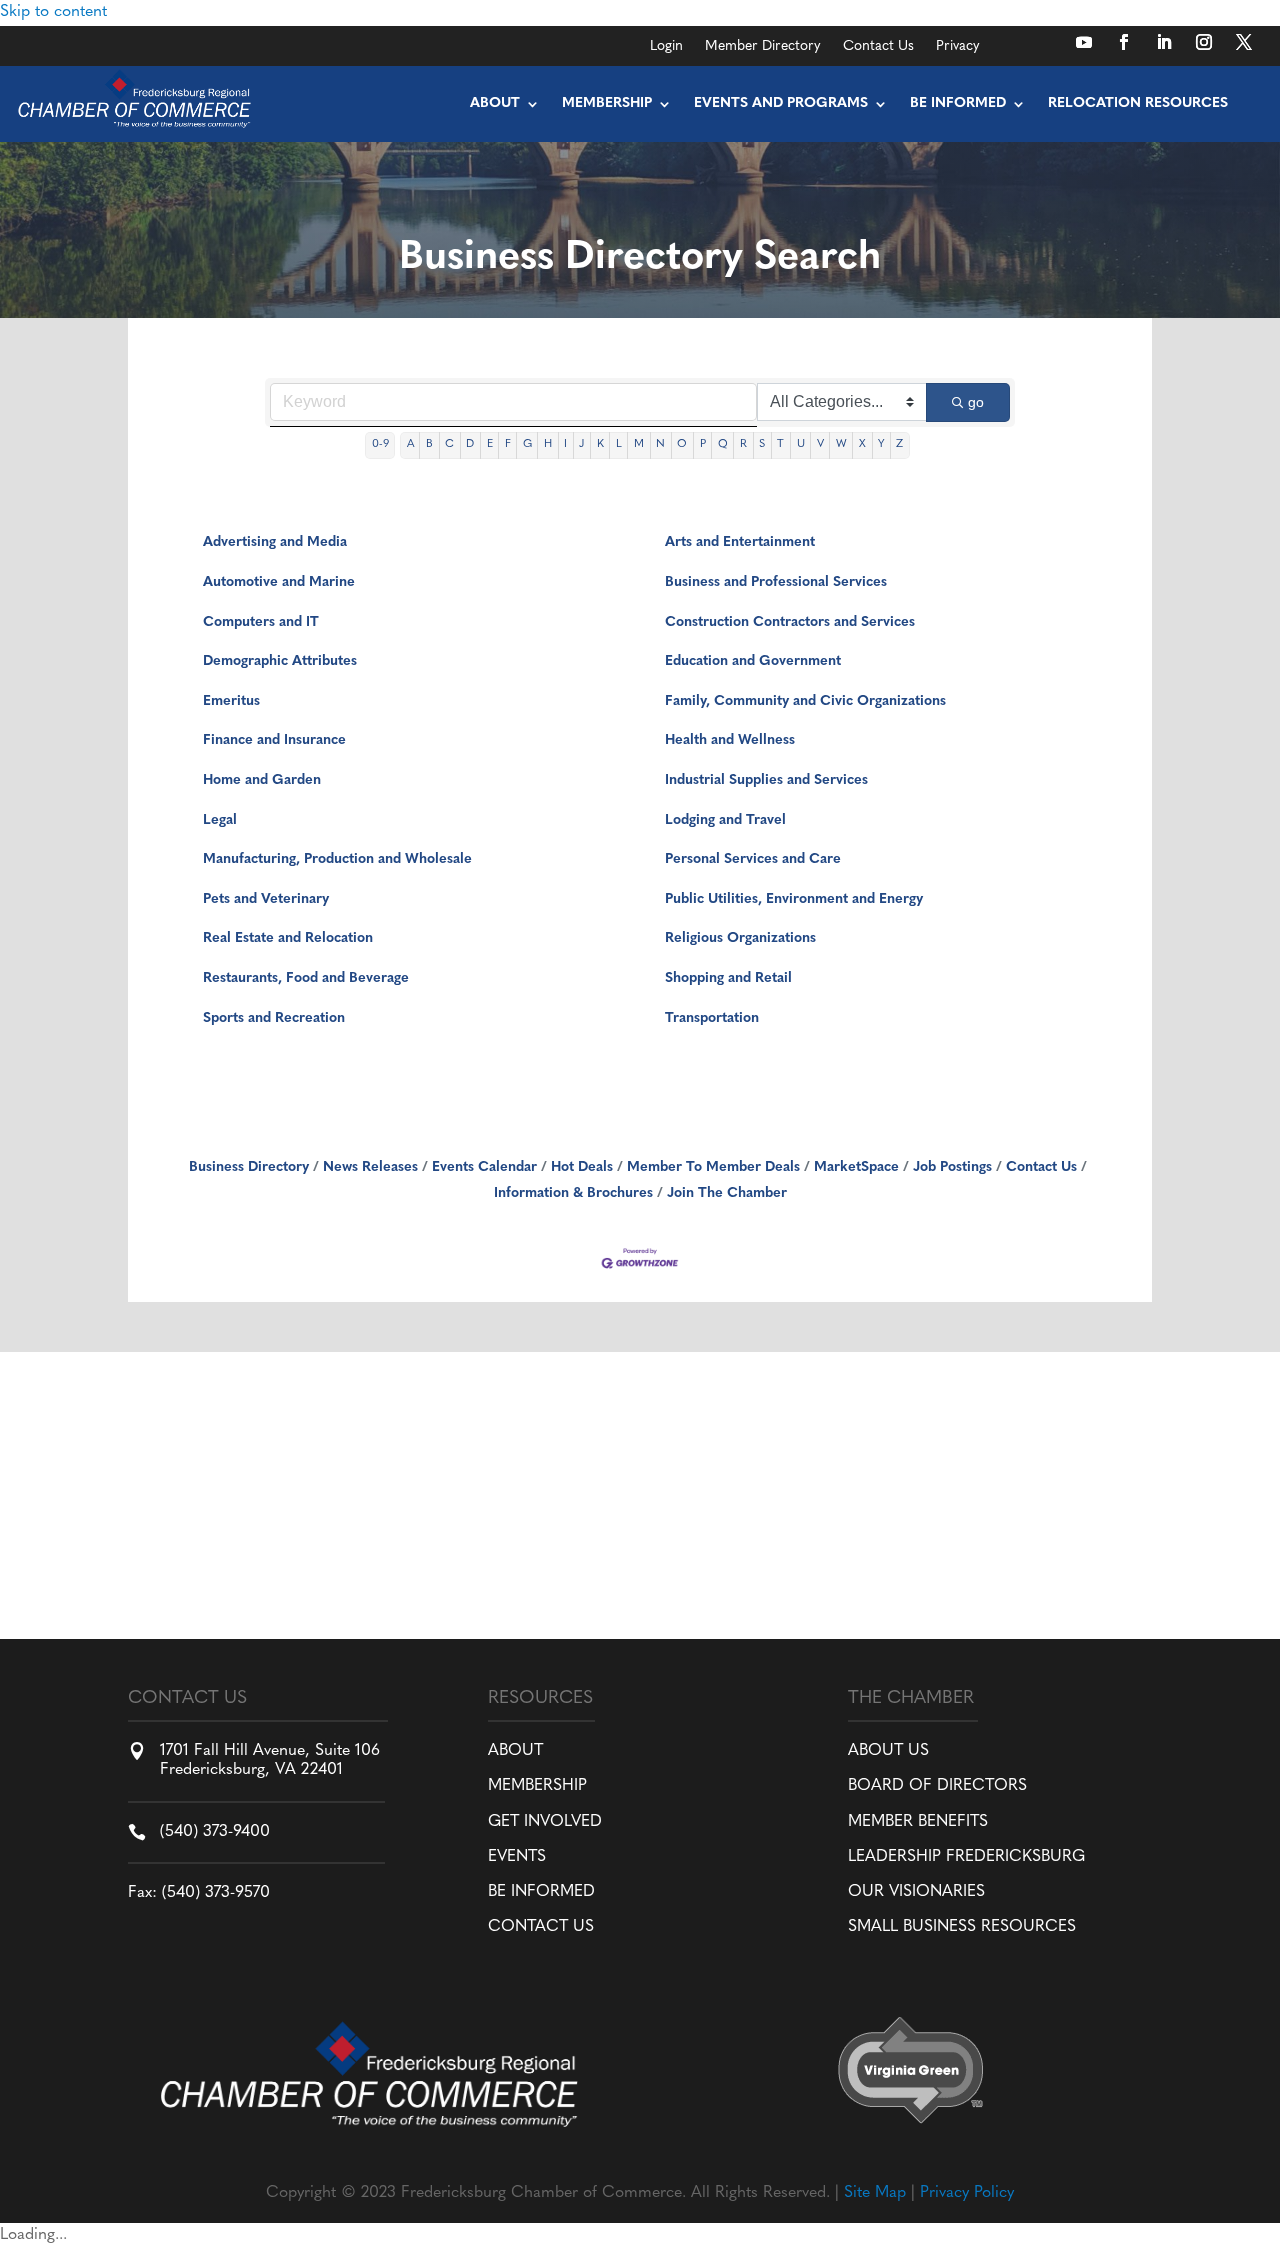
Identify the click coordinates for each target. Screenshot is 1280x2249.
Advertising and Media (275, 542)
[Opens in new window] (1084, 42)
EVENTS (517, 1857)
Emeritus (231, 701)
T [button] (780, 444)
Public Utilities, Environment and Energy (794, 899)
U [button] (801, 444)
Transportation (712, 1018)
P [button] (703, 444)
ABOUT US (888, 1751)
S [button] (762, 444)
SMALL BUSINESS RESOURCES (962, 1927)
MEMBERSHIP (537, 1786)
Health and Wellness (730, 740)
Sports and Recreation (274, 1018)
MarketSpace (856, 1167)
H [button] (548, 444)
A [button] (410, 444)
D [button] (470, 444)
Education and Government (753, 661)
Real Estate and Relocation (288, 938)
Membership (607, 103)
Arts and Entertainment (740, 542)
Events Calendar (484, 1167)
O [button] (682, 444)
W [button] (841, 444)
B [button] (429, 444)
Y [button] (881, 444)
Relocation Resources (1138, 103)
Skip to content (53, 12)
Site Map (875, 2193)
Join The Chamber (727, 1193)
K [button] (600, 444)
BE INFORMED (541, 1892)
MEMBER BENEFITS (918, 1822)
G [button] (527, 444)
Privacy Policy (967, 2193)
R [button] (743, 444)
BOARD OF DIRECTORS (937, 1786)
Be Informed (958, 103)
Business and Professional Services (776, 582)
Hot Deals (582, 1167)
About (495, 103)
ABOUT (515, 1751)
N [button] (660, 444)
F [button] (508, 444)
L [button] (619, 444)
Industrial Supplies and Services (766, 780)
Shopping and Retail (728, 978)
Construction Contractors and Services (790, 622)
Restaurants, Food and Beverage (306, 978)
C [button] (449, 444)
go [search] (976, 402)
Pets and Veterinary (266, 899)
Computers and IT (261, 622)
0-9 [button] (380, 444)
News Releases (370, 1167)
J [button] (581, 444)
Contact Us (878, 47)
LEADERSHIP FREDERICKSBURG (966, 1857)
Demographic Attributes (280, 661)
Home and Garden (262, 780)
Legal (220, 820)
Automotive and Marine (279, 582)
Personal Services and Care (753, 859)
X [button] (862, 444)
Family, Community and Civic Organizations (805, 701)
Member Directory (763, 47)
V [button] (820, 444)
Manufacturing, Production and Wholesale (337, 859)
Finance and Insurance (274, 740)
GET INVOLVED (545, 1822)
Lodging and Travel (725, 820)
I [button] (565, 444)
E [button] (490, 444)
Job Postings (952, 1167)
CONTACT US (541, 1927)
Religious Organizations (740, 938)
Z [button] (899, 444)
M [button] (639, 444)
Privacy (958, 47)
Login (666, 47)
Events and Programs (781, 103)
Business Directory (249, 1167)
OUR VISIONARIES (916, 1892)
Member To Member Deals (713, 1167)
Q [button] (723, 444)
